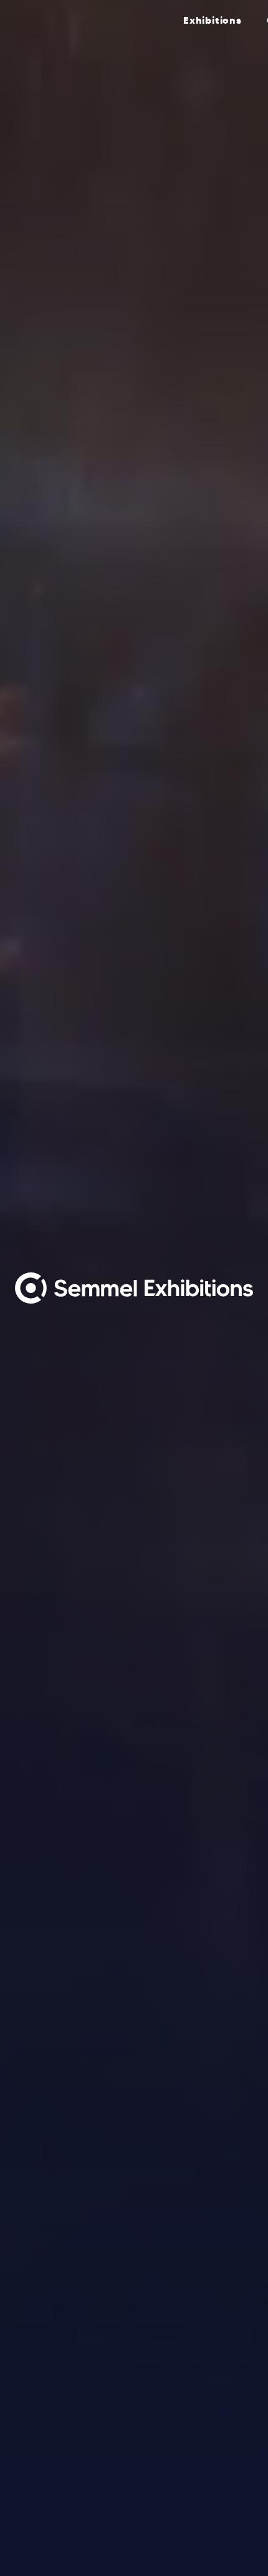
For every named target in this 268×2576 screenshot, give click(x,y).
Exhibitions (213, 20)
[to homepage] (93, 20)
